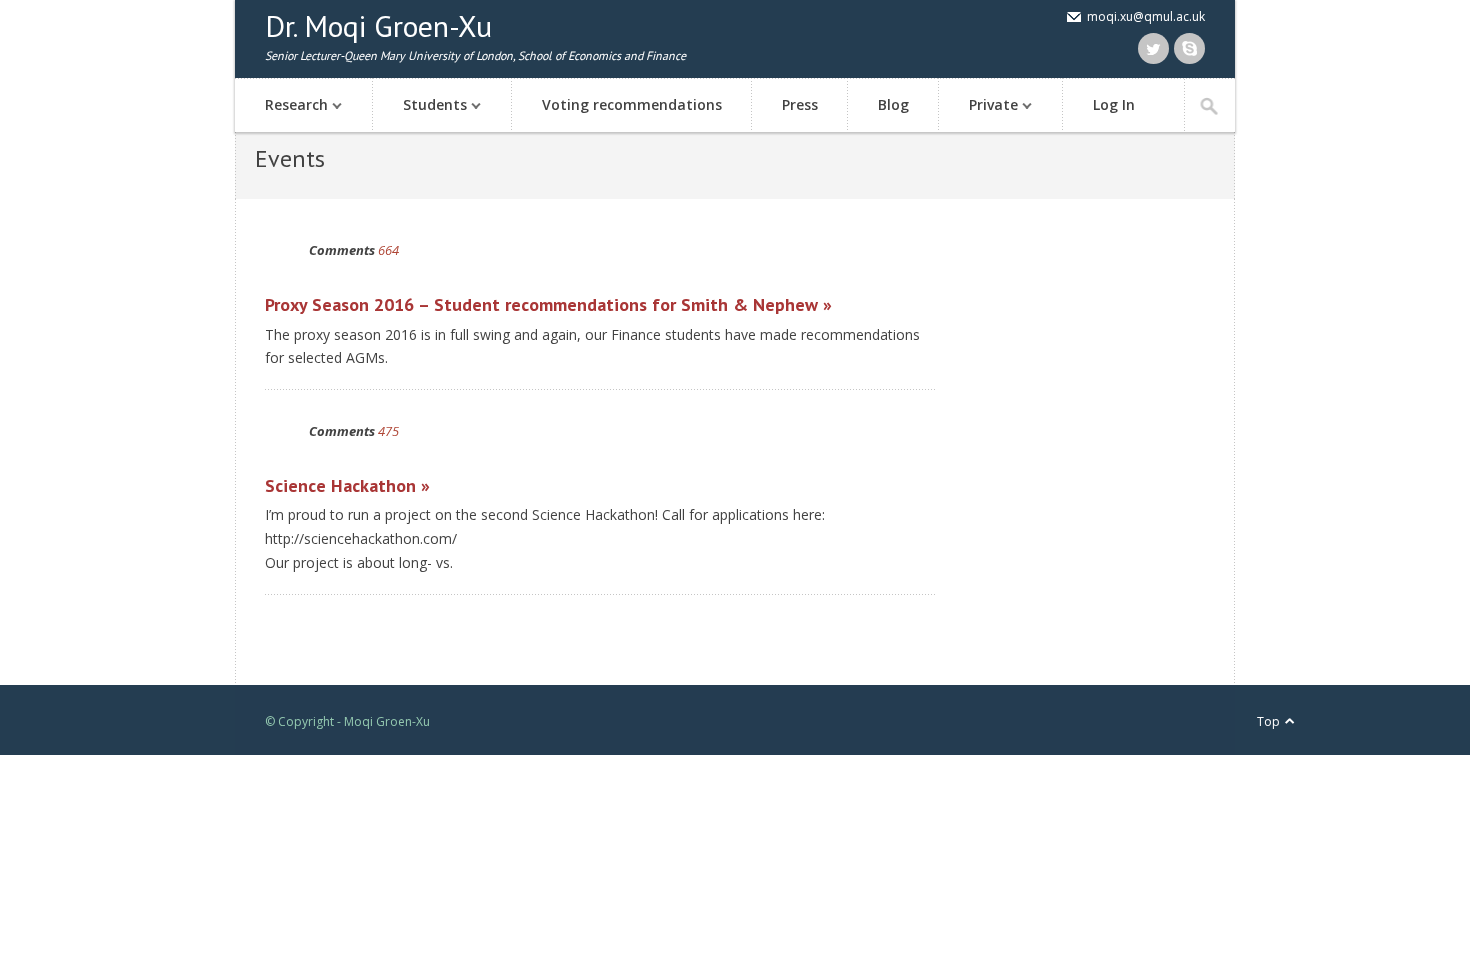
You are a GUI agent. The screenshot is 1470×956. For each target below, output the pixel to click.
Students (420, 106)
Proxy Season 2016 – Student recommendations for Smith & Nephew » (548, 304)
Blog (893, 104)
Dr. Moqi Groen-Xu (378, 25)
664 (388, 250)
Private (978, 106)
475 (388, 431)
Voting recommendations (632, 104)
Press (800, 104)
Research (281, 106)
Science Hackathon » (347, 485)
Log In (1114, 104)
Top (1268, 721)
